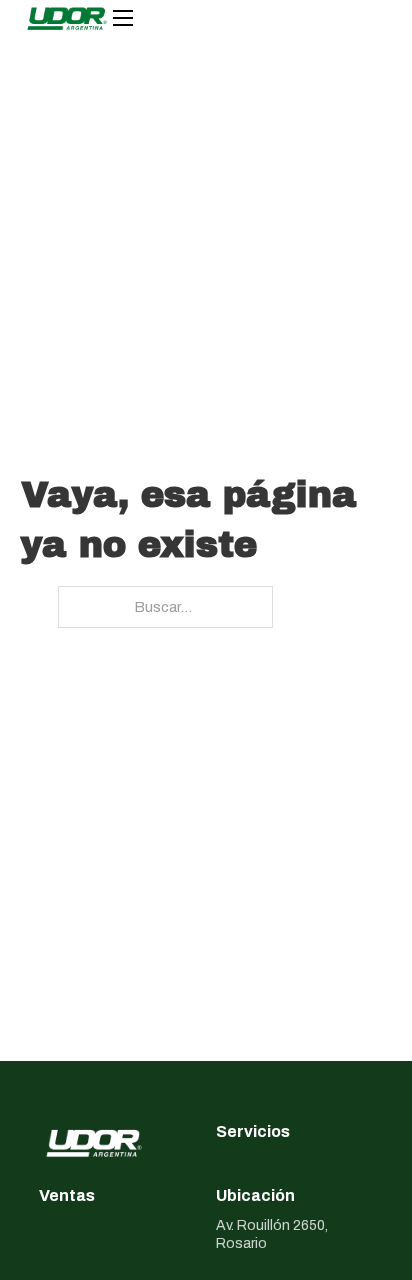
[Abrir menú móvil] (123, 18)
